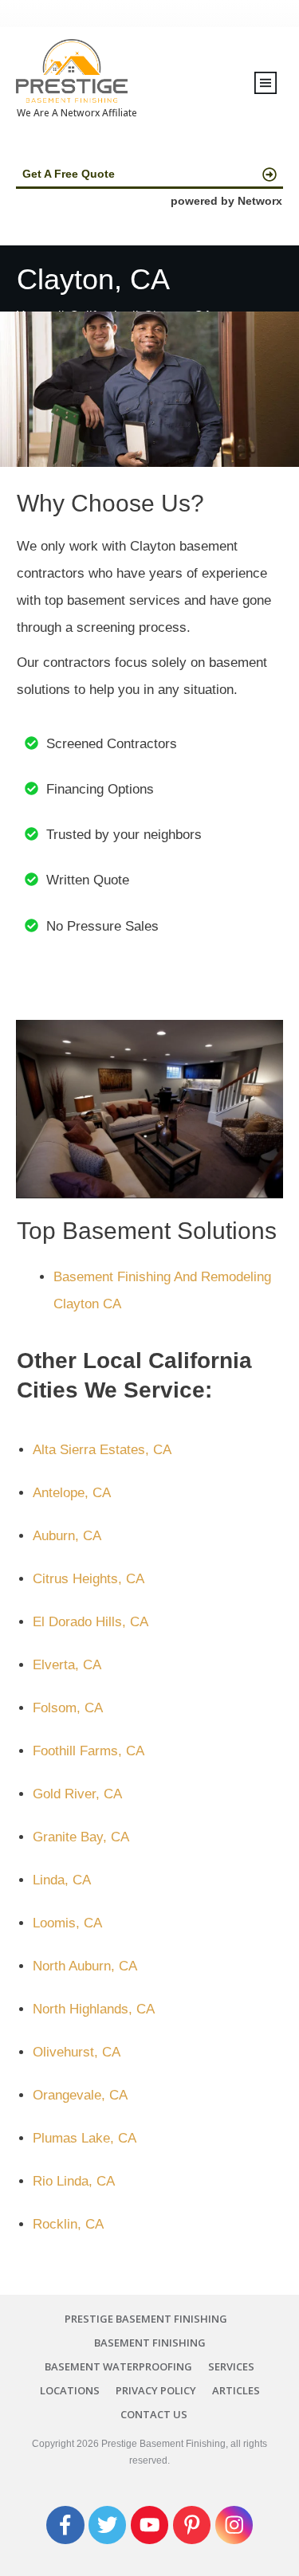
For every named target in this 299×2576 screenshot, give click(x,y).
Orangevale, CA (80, 2095)
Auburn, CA (67, 1536)
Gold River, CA (77, 1794)
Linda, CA (62, 1880)
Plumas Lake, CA (85, 2138)
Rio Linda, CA (74, 2181)
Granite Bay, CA (81, 1837)
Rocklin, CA (68, 2224)
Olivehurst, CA (77, 2052)
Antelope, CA (72, 1493)
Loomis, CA (67, 1923)
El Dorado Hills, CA (90, 1622)
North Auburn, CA (85, 1966)
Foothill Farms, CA (89, 1751)
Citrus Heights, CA (89, 1579)
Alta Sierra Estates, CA (102, 1450)
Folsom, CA (68, 1708)
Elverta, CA (67, 1665)
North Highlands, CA (94, 2009)
